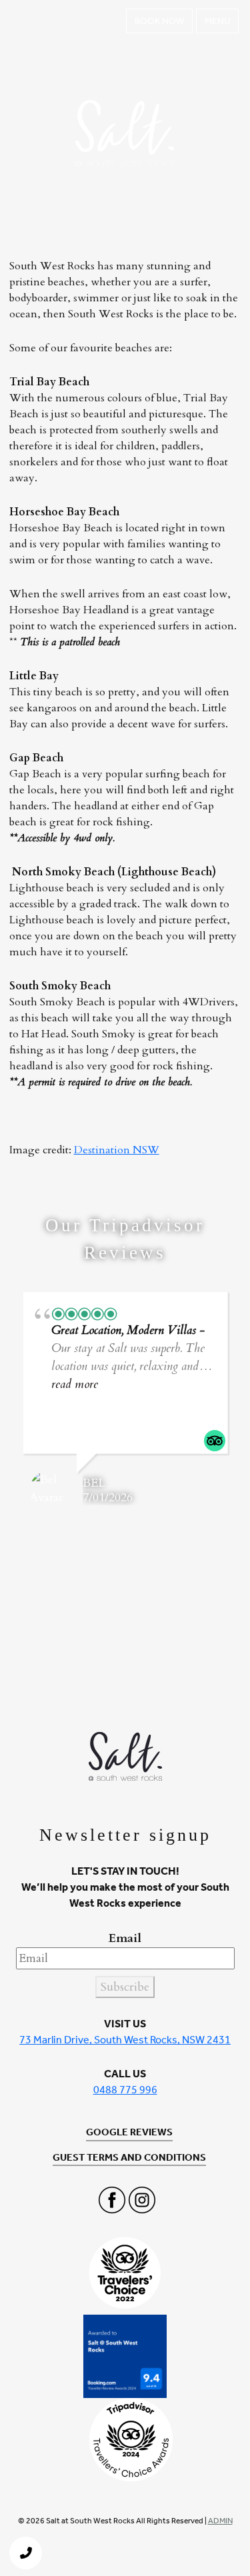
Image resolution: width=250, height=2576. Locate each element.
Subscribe (125, 1987)
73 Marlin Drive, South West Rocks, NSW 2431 (125, 2040)
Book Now (159, 21)
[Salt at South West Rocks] (30, 21)
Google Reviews (129, 2132)
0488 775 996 (125, 2090)
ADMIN (220, 2521)
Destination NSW (117, 1150)
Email (125, 1938)
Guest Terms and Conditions (129, 2157)
